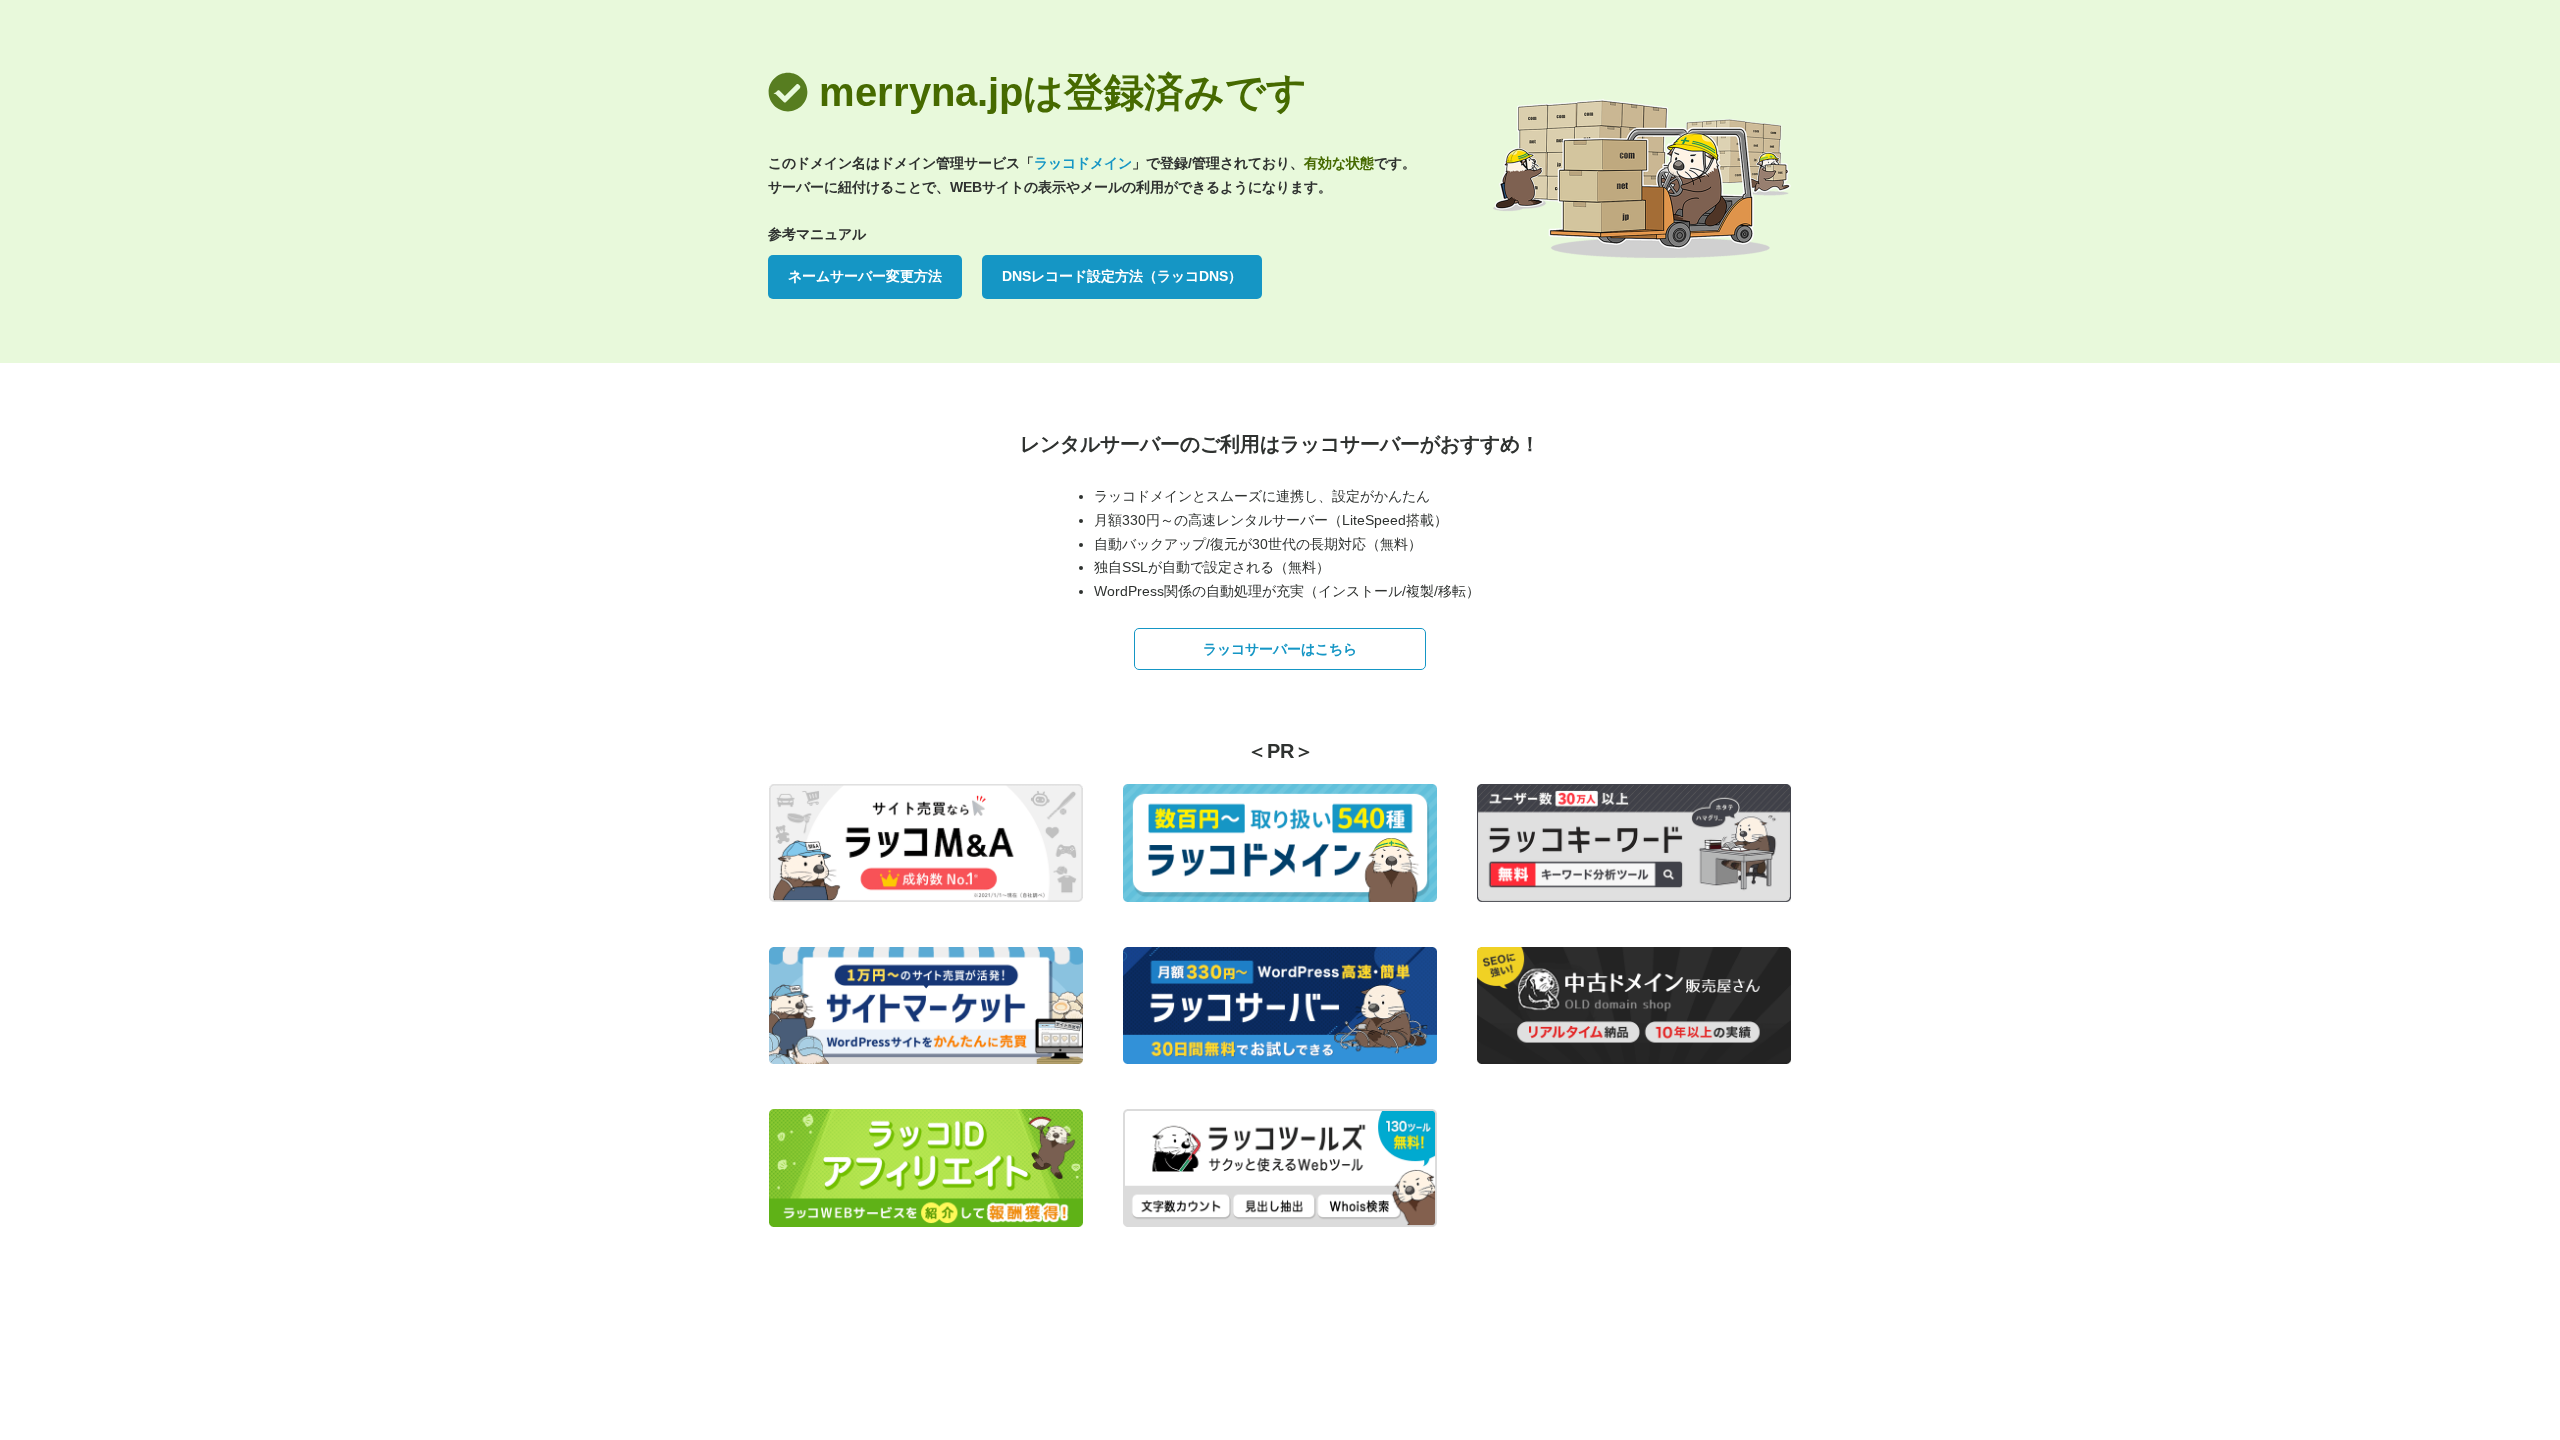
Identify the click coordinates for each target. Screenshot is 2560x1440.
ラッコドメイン (1083, 163)
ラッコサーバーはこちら (1280, 649)
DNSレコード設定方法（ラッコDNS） (1122, 276)
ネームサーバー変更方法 (865, 276)
